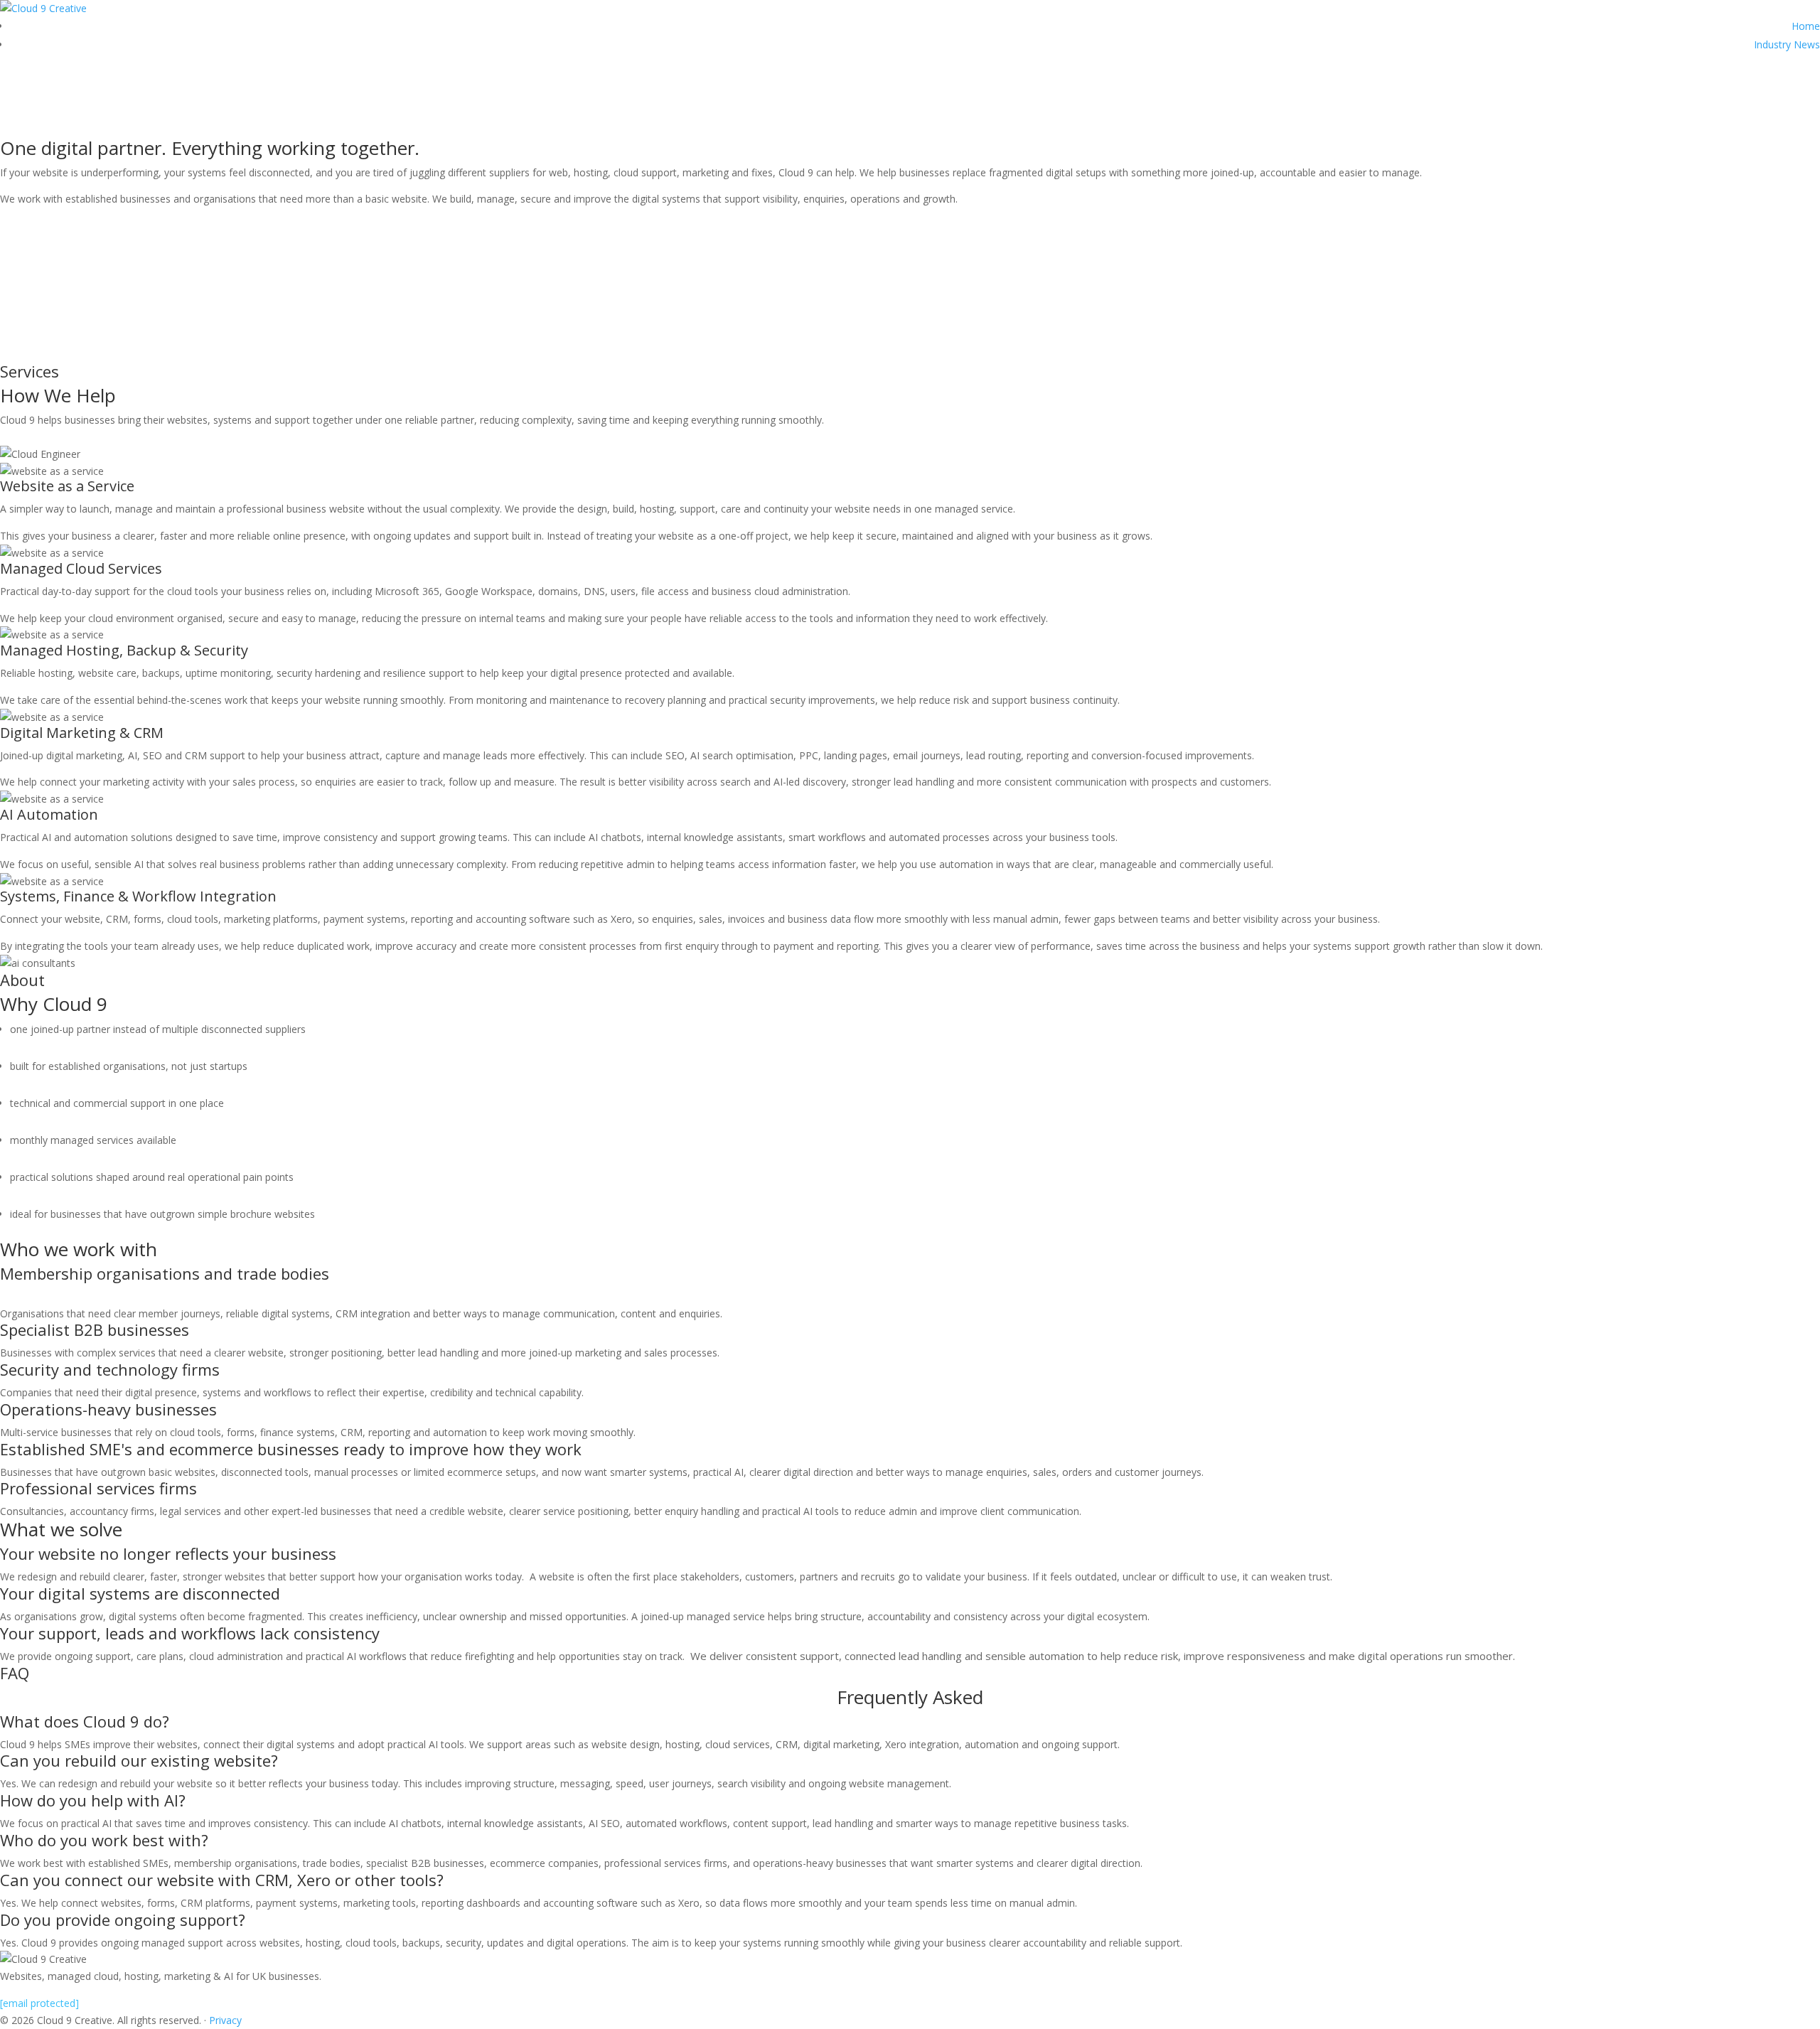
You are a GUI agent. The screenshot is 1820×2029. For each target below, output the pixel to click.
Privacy (225, 2020)
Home (1806, 26)
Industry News (1787, 44)
